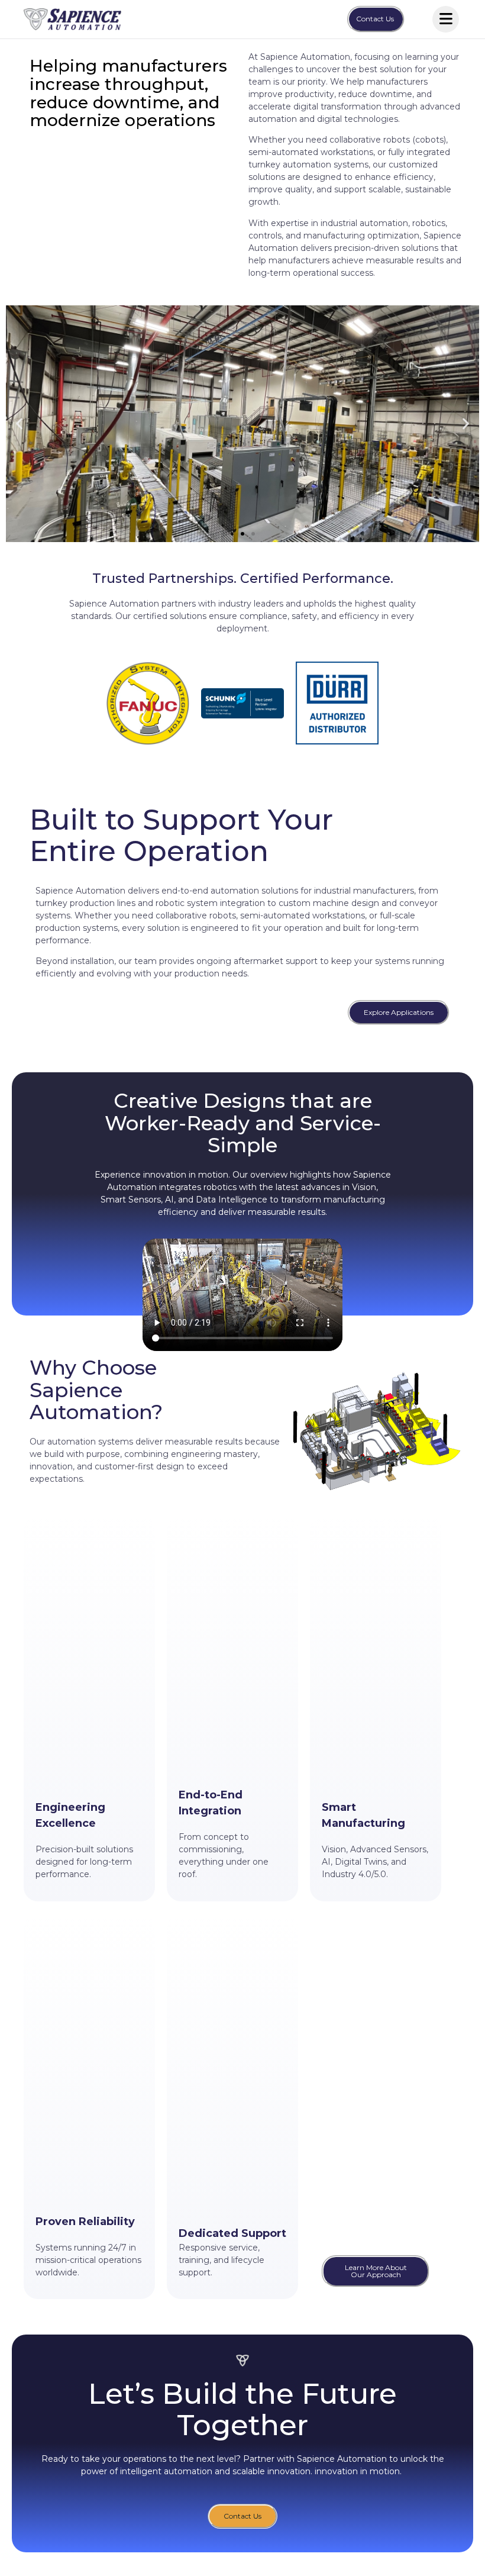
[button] (19, 424)
